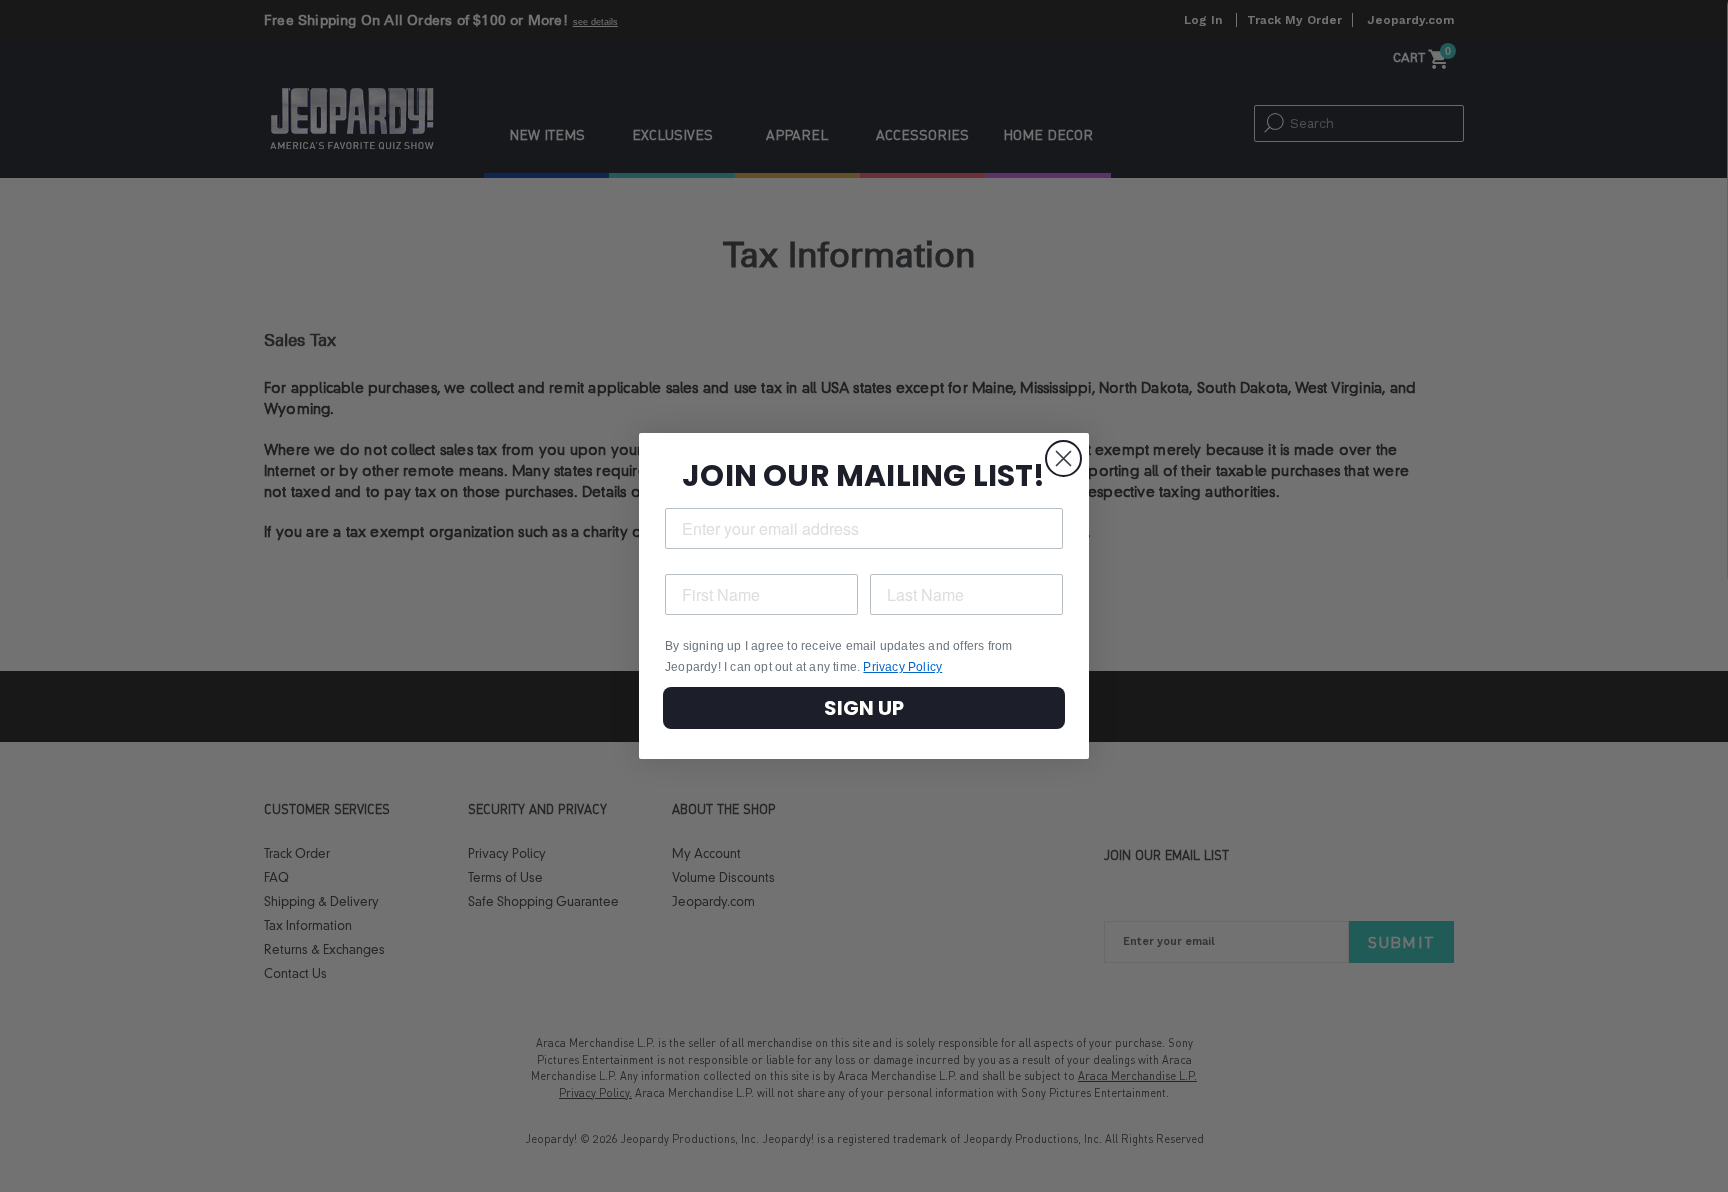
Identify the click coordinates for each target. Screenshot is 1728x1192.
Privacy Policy (902, 667)
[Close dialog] (1063, 458)
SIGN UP (864, 708)
